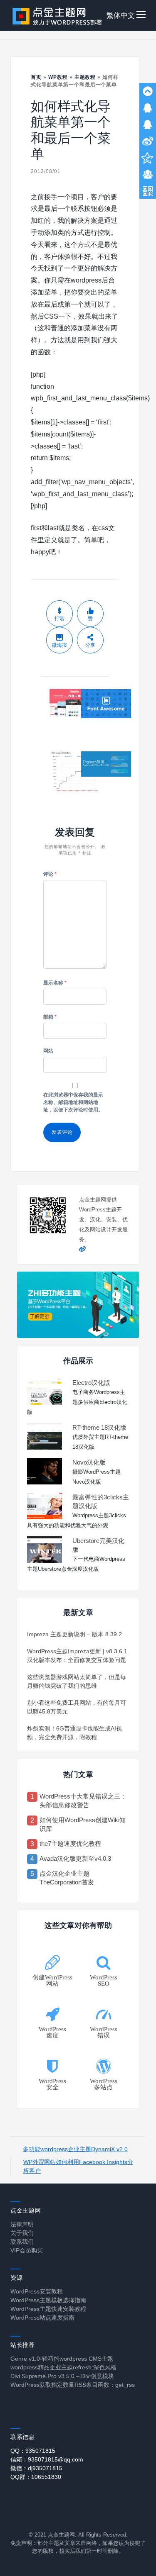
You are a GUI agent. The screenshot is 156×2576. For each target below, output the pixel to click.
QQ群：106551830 (36, 2477)
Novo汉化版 (89, 1462)
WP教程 (58, 77)
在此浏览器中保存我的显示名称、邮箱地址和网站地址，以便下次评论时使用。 (73, 1102)
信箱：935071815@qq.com (47, 2459)
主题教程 (85, 77)
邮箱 (50, 1017)
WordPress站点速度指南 (42, 2318)
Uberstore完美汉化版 (98, 1545)
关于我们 (22, 2233)
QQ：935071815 (33, 2451)
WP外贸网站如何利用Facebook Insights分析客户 (78, 2166)
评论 (50, 874)
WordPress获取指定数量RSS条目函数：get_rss (73, 2385)
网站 (48, 1051)
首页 (36, 77)
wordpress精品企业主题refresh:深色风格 (63, 2367)
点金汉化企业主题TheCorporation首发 (67, 1878)
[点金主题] (57, 16)
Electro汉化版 (91, 1383)
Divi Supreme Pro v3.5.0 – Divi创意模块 (62, 2376)
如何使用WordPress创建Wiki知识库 (83, 1824)
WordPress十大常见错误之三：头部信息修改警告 (83, 1801)
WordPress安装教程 (37, 2291)
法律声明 (22, 2224)
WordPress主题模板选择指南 (48, 2300)
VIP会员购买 (27, 2250)
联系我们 (22, 2242)
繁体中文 (121, 16)
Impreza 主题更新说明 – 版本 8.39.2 (74, 1634)
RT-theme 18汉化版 (99, 1427)
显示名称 (55, 983)
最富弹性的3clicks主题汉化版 (101, 1501)
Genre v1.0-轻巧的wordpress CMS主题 (62, 2359)
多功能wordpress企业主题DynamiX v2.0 (75, 2149)
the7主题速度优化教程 (70, 1844)
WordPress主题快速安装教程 (48, 2309)
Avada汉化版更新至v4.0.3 (75, 1858)
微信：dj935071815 (36, 2468)
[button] (141, 16)
